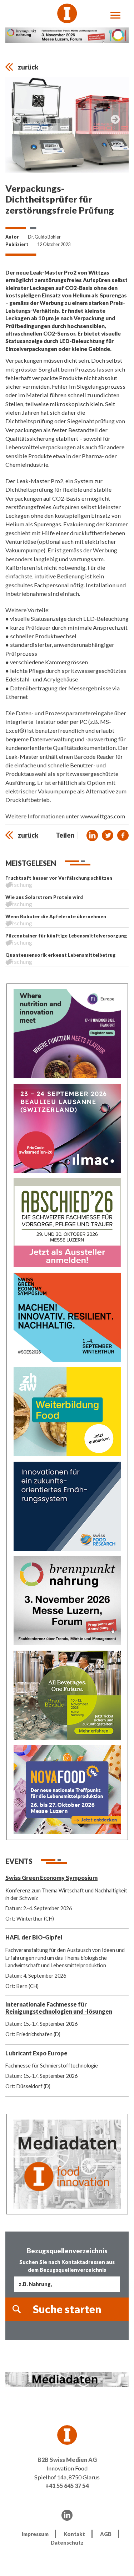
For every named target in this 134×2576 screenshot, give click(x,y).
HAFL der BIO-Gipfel (34, 1937)
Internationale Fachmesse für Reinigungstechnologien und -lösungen (59, 2008)
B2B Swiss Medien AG (67, 2460)
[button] (92, 835)
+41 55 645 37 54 (67, 2486)
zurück (28, 67)
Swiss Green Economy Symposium (51, 1878)
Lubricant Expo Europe (36, 2053)
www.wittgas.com (103, 816)
